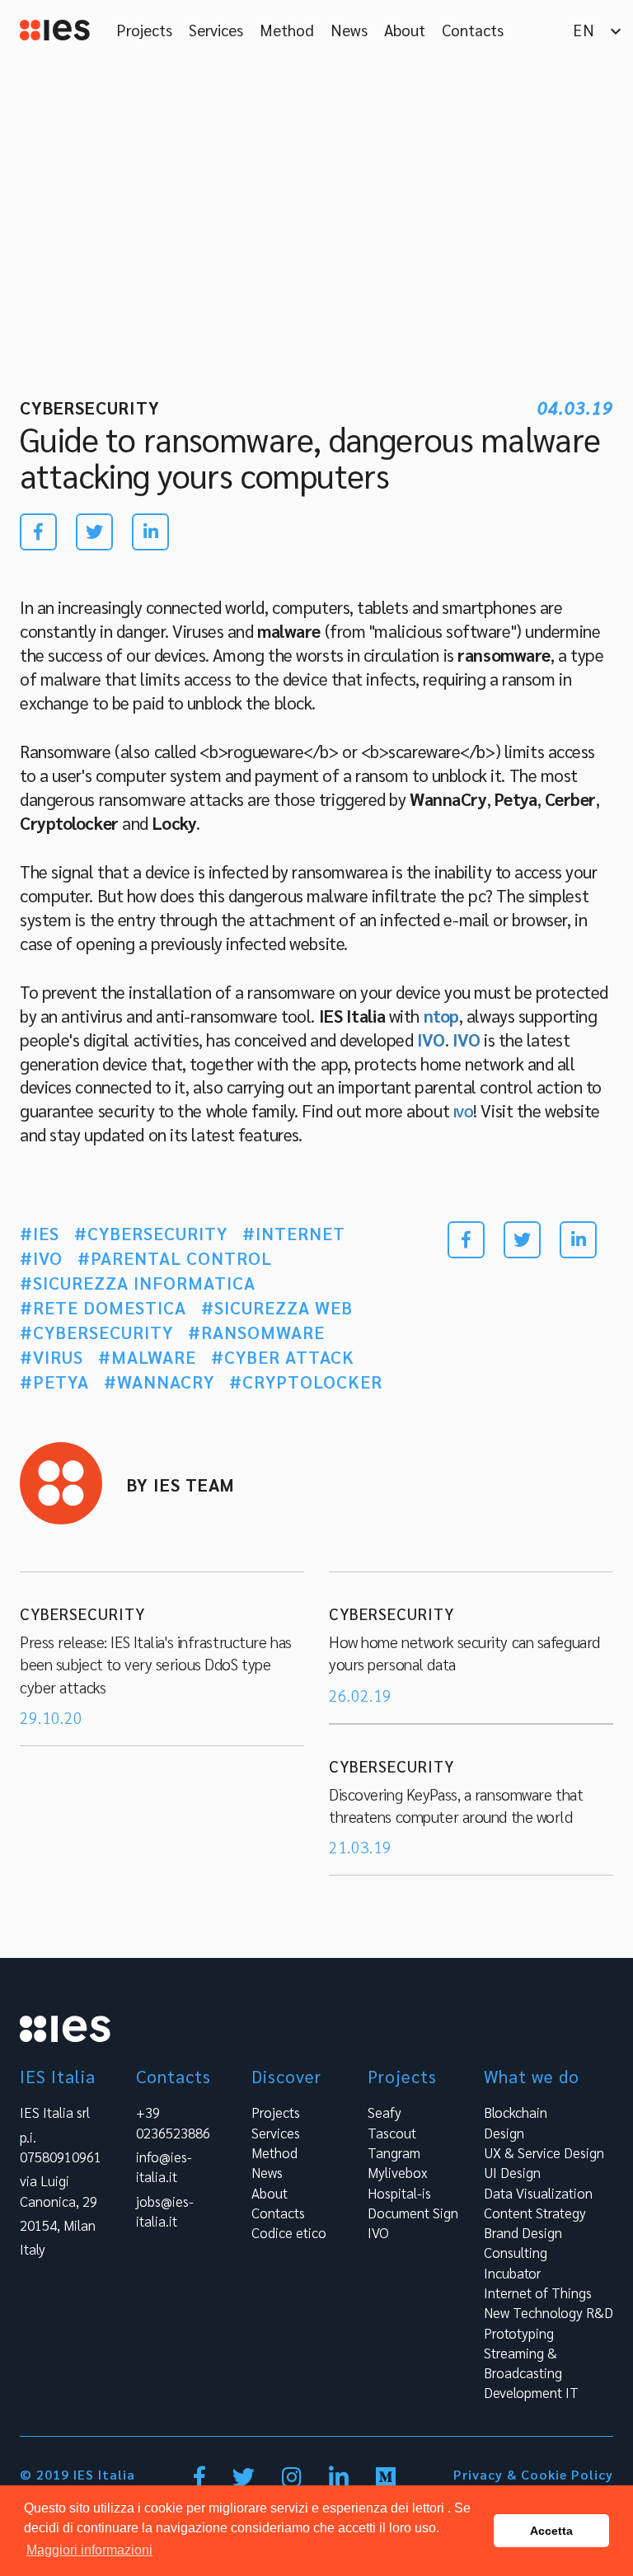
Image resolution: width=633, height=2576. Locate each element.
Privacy (478, 2474)
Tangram (394, 2152)
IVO (378, 2232)
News (349, 30)
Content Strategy (535, 2213)
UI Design (512, 2172)
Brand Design (523, 2232)
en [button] (599, 30)
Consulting (516, 2252)
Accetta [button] (551, 2531)
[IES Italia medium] (386, 2480)
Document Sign (413, 2213)
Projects (144, 30)
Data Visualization (538, 2193)
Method (287, 30)
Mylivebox (397, 2172)
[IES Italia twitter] (245, 2480)
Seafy (384, 2112)
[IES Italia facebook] (201, 2480)
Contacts (473, 30)
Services (216, 30)
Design (504, 2133)
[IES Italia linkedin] (340, 2480)
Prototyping (519, 2333)
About (405, 30)
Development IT (531, 2392)
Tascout (392, 2133)
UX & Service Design (544, 2152)
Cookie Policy (567, 2474)
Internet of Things (538, 2293)
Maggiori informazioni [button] (89, 2550)
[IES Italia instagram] (293, 2480)
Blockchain (516, 2112)
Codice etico (289, 2232)
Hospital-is (399, 2193)
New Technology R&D (549, 2312)
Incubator (512, 2273)
